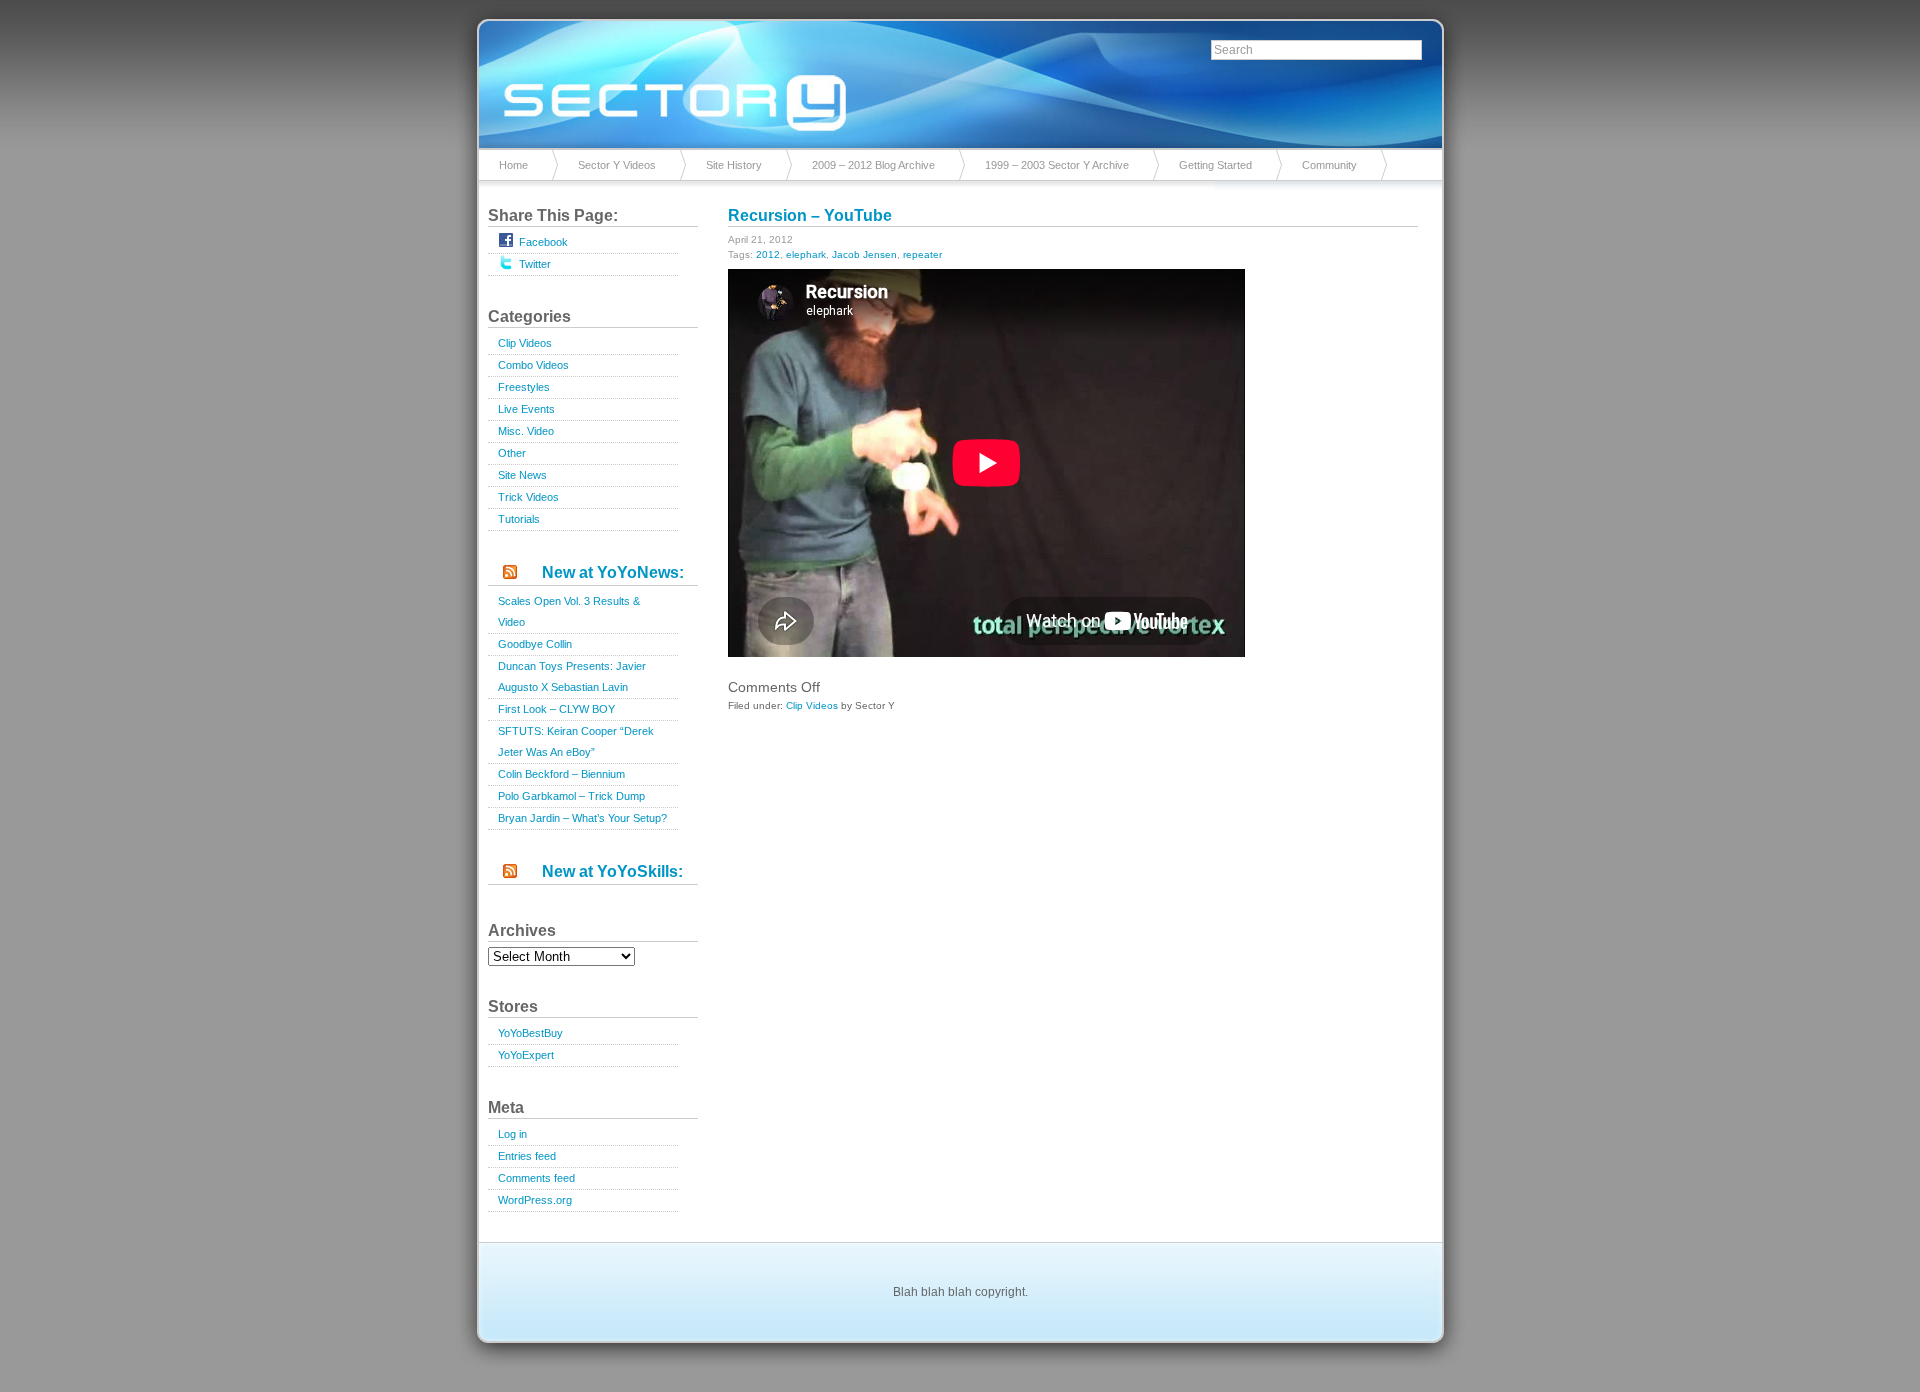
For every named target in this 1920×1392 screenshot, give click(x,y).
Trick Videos (528, 497)
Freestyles (524, 387)
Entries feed (527, 1156)
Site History (734, 165)
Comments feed (536, 1178)
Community (1329, 165)
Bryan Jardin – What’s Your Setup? (582, 818)
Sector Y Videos (617, 165)
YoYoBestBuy (530, 1033)
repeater (922, 254)
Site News (522, 475)
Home (513, 165)
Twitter (535, 264)
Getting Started (1215, 165)
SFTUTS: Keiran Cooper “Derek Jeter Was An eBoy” (576, 741)
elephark (806, 254)
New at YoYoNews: (613, 572)
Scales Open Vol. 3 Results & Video (569, 611)
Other (512, 453)
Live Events (526, 409)
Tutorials (519, 519)
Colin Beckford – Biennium (561, 774)
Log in (512, 1134)
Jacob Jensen (864, 254)
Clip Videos (525, 343)
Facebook (543, 242)
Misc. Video (526, 431)
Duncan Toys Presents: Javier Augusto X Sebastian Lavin (572, 676)
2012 (768, 254)
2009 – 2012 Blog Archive (873, 165)
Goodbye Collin (535, 644)
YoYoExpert (526, 1055)
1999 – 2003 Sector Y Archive (1057, 165)
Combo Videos (533, 365)
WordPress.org (535, 1200)
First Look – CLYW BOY (556, 709)
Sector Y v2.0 (960, 80)
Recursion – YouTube (810, 215)
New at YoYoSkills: (612, 871)
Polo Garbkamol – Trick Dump (571, 796)
